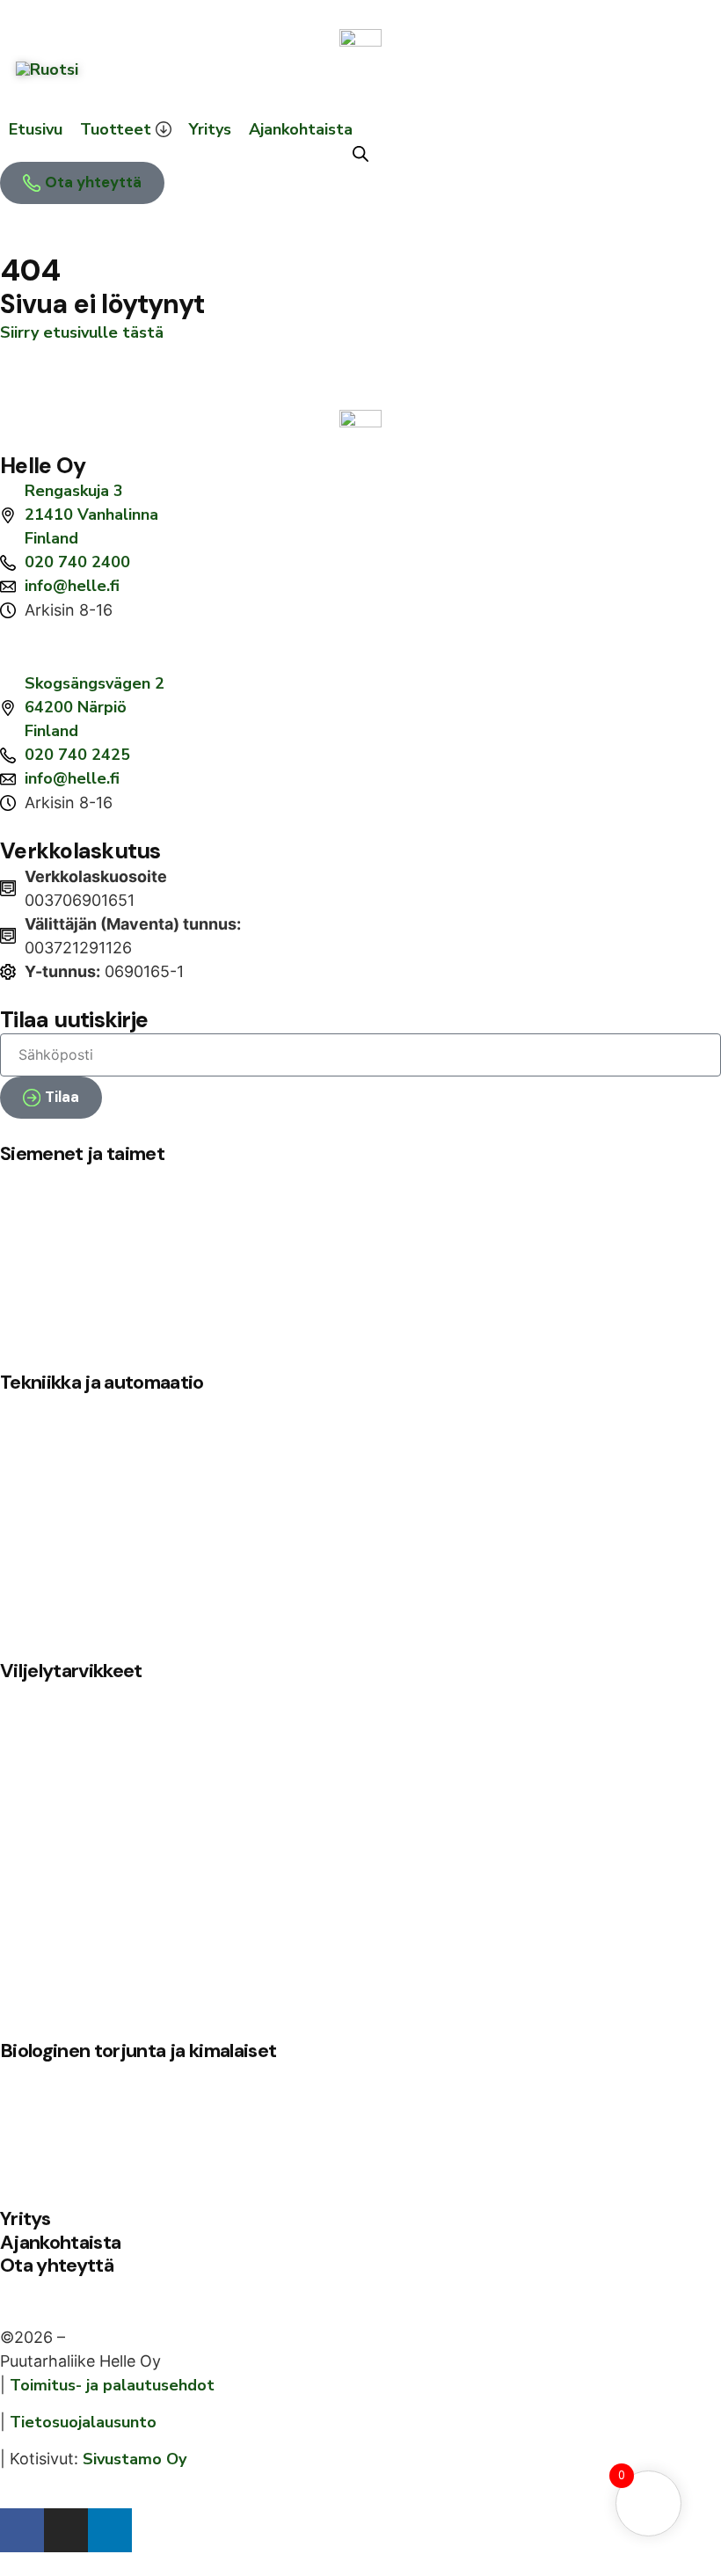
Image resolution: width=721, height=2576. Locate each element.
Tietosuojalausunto (83, 2422)
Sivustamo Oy (135, 2459)
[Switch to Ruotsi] (47, 69)
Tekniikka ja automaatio (102, 1382)
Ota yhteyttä (57, 2265)
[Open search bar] (360, 154)
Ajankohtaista (60, 2242)
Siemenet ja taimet (82, 1153)
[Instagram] (66, 2530)
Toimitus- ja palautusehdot (112, 2385)
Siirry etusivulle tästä (82, 332)
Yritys (25, 2218)
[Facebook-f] (22, 2530)
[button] (126, 130)
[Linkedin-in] (110, 2530)
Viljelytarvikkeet (71, 1671)
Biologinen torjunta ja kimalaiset (138, 2051)
